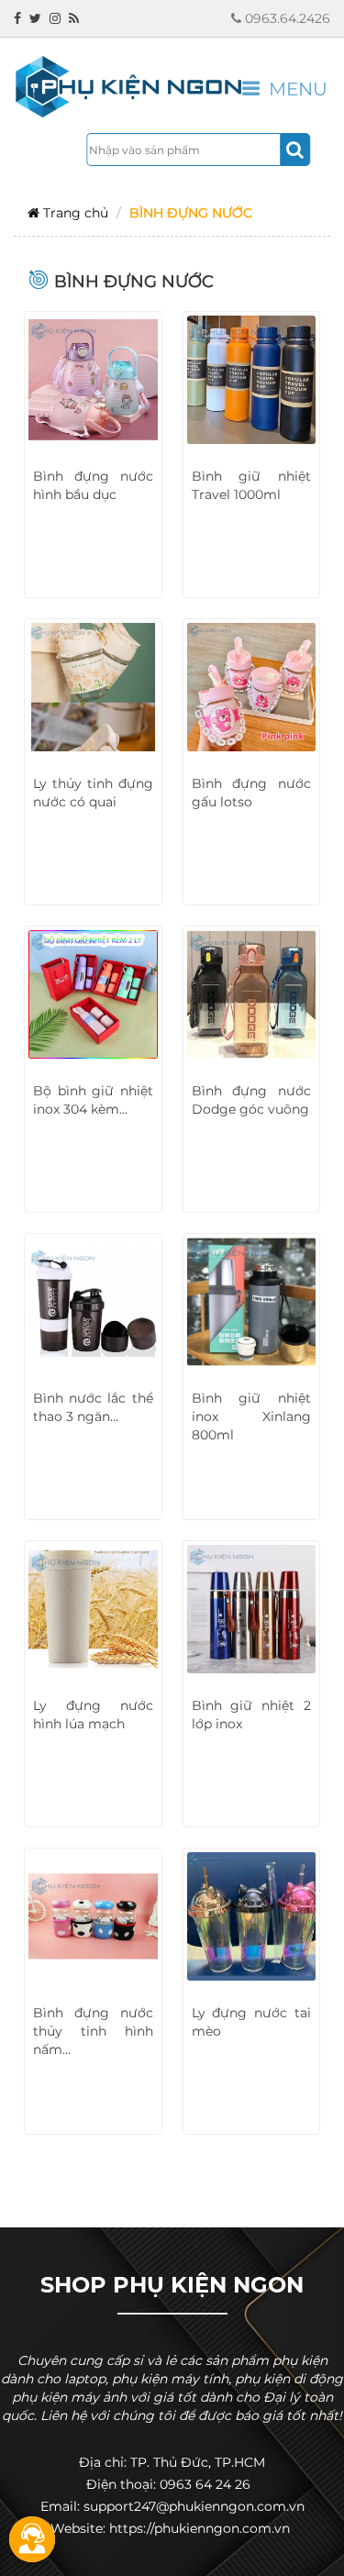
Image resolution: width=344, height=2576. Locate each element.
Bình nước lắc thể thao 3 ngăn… (93, 1407)
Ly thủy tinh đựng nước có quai (93, 793)
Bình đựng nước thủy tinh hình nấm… (93, 2031)
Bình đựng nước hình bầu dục (93, 485)
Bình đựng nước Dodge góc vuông (252, 1100)
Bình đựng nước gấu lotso (252, 793)
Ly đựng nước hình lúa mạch (93, 1715)
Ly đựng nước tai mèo (252, 2022)
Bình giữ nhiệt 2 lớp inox (252, 1715)
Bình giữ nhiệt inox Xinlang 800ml (252, 1416)
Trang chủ (74, 213)
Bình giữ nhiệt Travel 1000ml (252, 485)
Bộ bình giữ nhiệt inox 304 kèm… (93, 1100)
